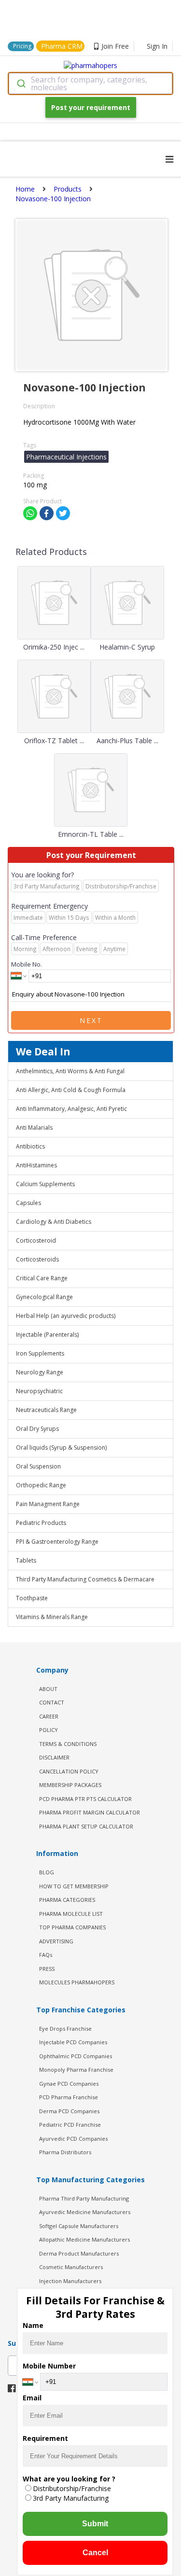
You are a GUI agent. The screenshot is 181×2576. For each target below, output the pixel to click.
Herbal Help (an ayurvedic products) (66, 1316)
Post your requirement (91, 107)
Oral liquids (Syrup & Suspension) (61, 1447)
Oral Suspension (38, 1466)
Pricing (22, 46)
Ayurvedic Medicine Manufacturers (85, 2212)
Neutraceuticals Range (46, 1410)
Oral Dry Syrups (37, 1429)
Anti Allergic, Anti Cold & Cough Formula (71, 1090)
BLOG (47, 1872)
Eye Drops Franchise (65, 2029)
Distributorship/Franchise (72, 2488)
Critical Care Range (42, 1278)
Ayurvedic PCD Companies (73, 2139)
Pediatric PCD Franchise (70, 2125)
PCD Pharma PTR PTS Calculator (85, 1799)
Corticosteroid (36, 1240)
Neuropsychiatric (39, 1391)
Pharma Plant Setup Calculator (86, 1826)
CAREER (49, 1716)
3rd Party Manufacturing (71, 2498)
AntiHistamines (36, 1165)
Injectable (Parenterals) (47, 1335)
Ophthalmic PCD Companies (76, 2056)
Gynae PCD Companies (69, 2084)
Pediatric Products (41, 1523)
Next (91, 1020)
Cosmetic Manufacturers (71, 2267)
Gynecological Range (44, 1297)
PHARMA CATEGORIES (67, 1900)
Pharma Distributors (65, 2152)
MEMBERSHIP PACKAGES (70, 1785)
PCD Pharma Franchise (69, 2097)
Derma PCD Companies (69, 2111)
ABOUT (48, 1689)
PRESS (47, 1969)
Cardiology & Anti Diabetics (54, 1222)
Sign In (157, 46)
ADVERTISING (56, 1941)
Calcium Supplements (45, 1184)
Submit (95, 2524)
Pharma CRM (62, 46)
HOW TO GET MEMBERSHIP (74, 1886)
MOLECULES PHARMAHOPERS (77, 1982)
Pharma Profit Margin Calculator (90, 1812)
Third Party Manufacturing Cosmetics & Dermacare (85, 1579)
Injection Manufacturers (70, 2281)
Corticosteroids (37, 1259)
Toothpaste (32, 1598)
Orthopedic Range (41, 1485)
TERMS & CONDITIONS (68, 1744)
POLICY (49, 1730)
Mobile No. (27, 964)
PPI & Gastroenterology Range (57, 1542)
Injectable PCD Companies (73, 2042)
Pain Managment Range (48, 1504)
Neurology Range (40, 1372)
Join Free (115, 46)
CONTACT (52, 1702)
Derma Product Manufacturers (79, 2253)
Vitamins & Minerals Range (52, 1617)
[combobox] (90, 83)
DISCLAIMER (54, 1757)
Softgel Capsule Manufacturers (79, 2226)
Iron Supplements (40, 1353)
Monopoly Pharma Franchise (76, 2070)
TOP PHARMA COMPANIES (72, 1927)
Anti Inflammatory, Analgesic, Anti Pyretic (71, 1109)
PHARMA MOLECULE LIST (71, 1914)
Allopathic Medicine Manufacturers (84, 2239)
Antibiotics (30, 1146)
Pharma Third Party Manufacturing (84, 2198)
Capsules (28, 1203)
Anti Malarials (34, 1128)
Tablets (26, 1560)
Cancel (95, 2553)
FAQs (46, 1955)
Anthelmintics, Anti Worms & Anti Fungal (70, 1071)
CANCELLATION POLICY (69, 1771)
